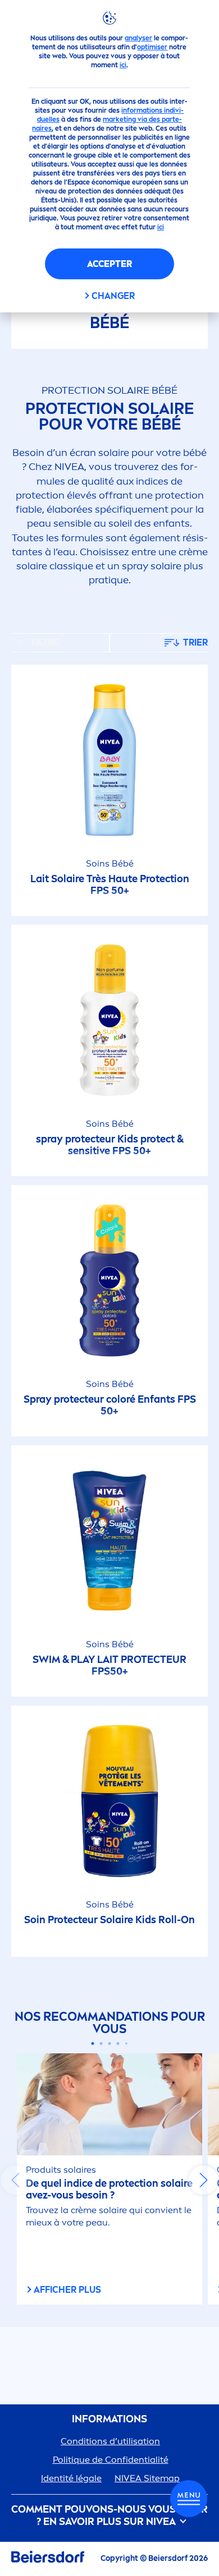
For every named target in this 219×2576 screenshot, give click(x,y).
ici (123, 65)
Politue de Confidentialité (111, 2460)
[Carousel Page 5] (126, 2043)
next (203, 2180)
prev (16, 2180)
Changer (113, 296)
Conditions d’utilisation (110, 2441)
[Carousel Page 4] (118, 2043)
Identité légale (71, 2478)
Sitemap (147, 2478)
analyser (138, 38)
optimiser (152, 47)
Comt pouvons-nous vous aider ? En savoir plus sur (109, 2516)
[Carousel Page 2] (101, 2043)
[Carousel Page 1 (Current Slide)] (93, 2043)
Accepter (109, 264)
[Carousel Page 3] (110, 2043)
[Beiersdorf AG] (48, 2559)
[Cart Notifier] (189, 2499)
